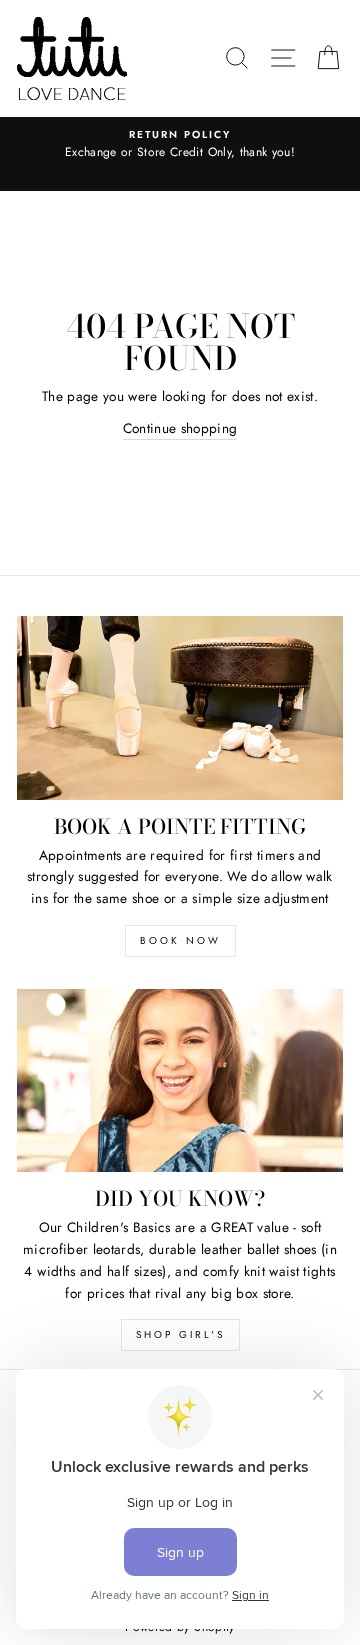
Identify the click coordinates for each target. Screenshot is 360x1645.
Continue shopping (180, 428)
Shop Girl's (180, 1334)
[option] (180, 145)
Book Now (180, 940)
